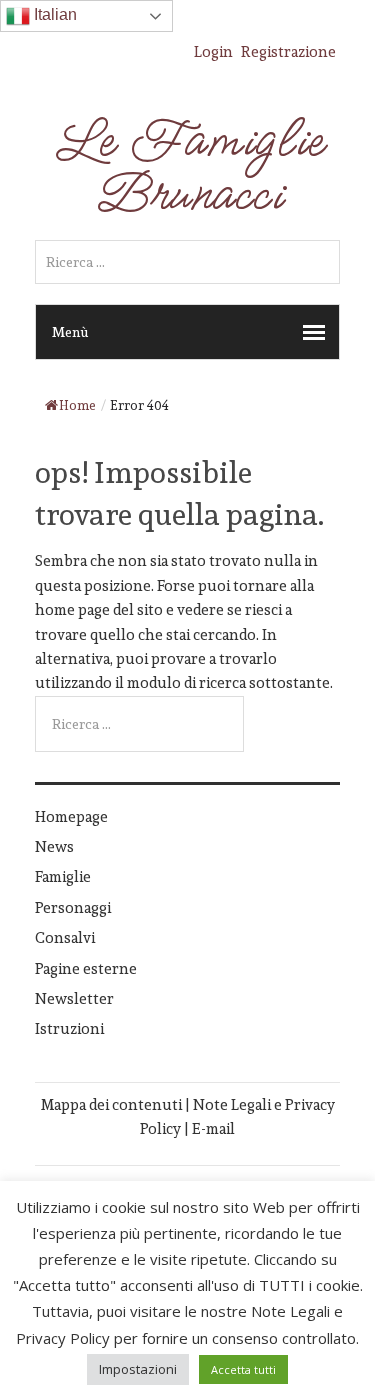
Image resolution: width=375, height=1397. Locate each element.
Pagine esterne (86, 968)
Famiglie (63, 876)
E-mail (213, 1128)
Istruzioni (69, 1028)
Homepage (71, 816)
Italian (53, 14)
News (54, 846)
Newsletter (74, 998)
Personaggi (73, 907)
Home (77, 405)
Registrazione (288, 51)
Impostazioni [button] (138, 1369)
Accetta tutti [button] (243, 1369)
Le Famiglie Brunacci (188, 168)
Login (213, 51)
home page (72, 609)
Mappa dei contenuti (111, 1104)
